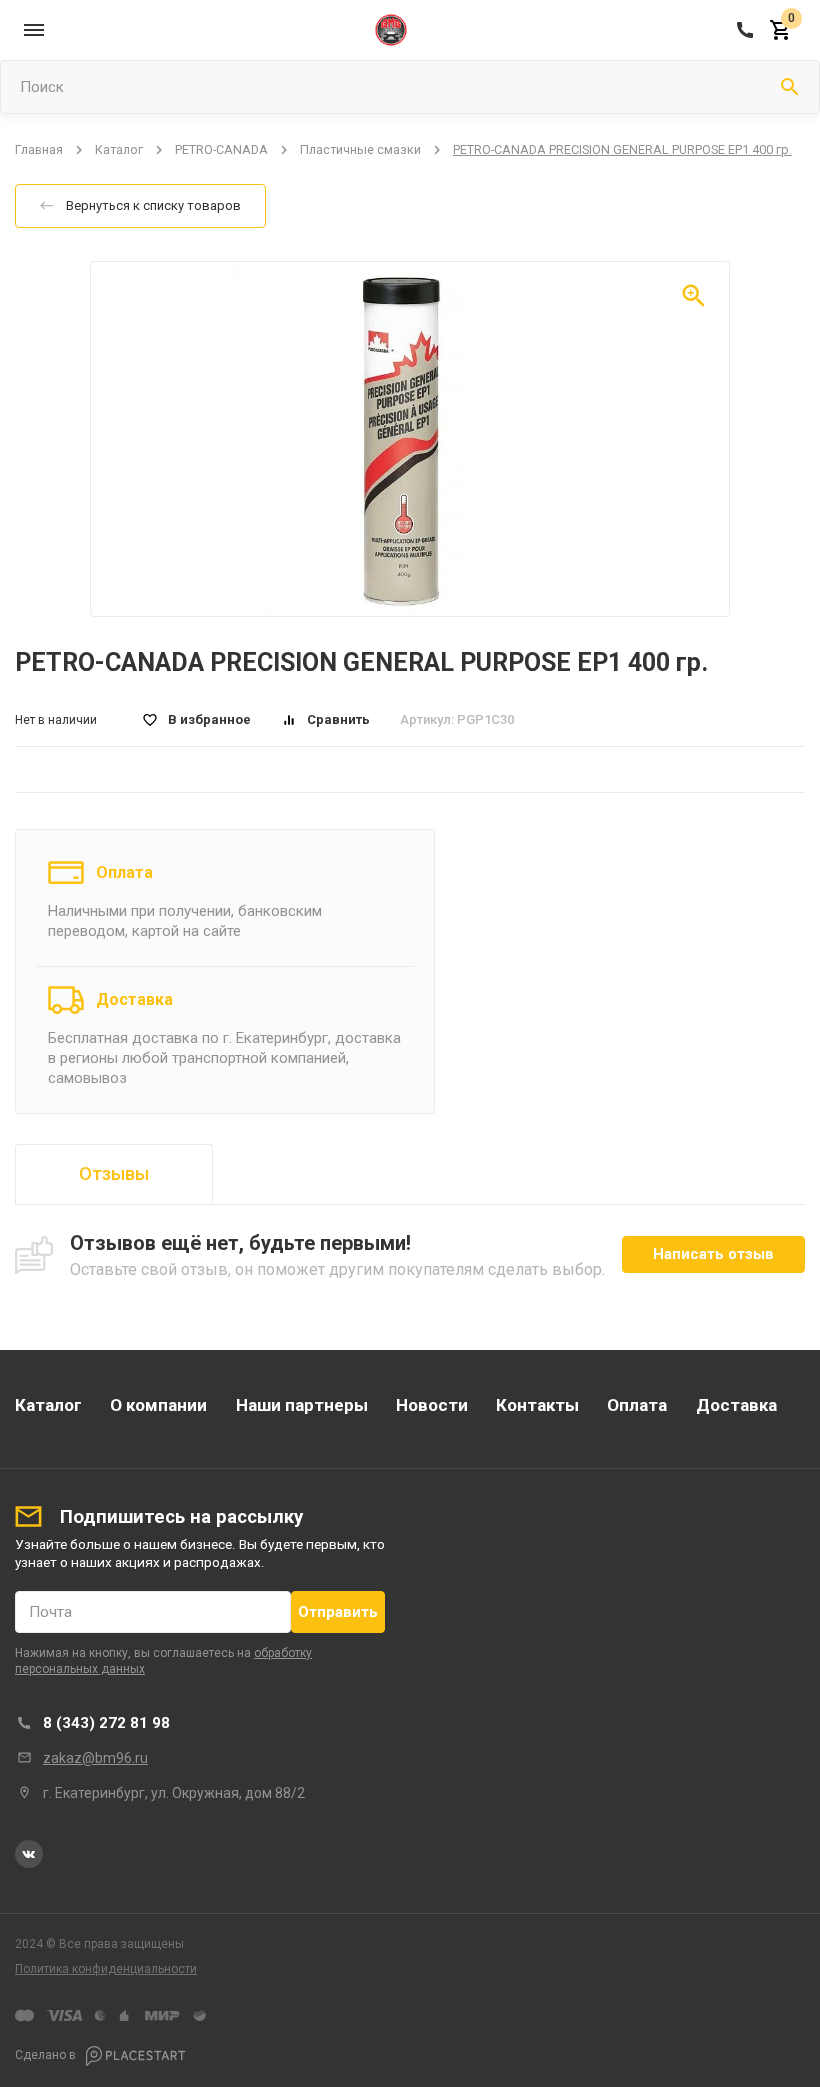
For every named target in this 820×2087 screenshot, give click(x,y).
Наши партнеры (302, 1405)
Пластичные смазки (360, 149)
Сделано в (47, 2055)
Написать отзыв (713, 1254)
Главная (39, 149)
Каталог (119, 149)
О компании (158, 1405)
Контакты (537, 1405)
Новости (432, 1405)
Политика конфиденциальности (106, 1969)
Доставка (134, 999)
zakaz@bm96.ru (95, 1758)
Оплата (124, 872)
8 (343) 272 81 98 (106, 1723)
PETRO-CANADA (221, 149)
